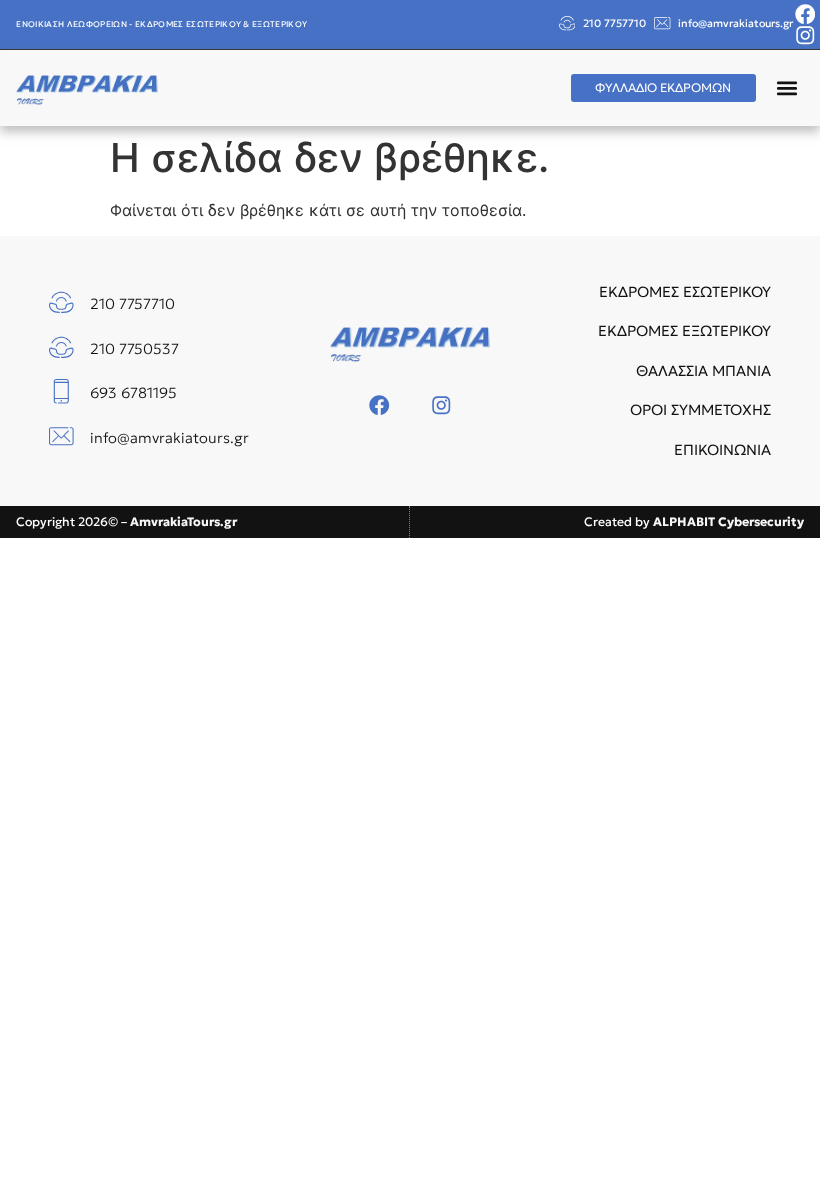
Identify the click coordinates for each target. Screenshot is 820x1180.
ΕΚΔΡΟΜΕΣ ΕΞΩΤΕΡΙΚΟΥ (684, 331)
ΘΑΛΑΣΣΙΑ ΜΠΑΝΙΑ (703, 371)
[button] (787, 87)
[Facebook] (805, 14)
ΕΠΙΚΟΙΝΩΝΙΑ (722, 450)
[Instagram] (805, 35)
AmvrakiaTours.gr (183, 521)
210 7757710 (614, 23)
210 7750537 (134, 349)
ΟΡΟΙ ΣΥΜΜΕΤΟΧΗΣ (700, 410)
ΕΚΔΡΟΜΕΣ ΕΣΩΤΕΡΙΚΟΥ (685, 292)
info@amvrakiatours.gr (735, 23)
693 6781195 (133, 393)
